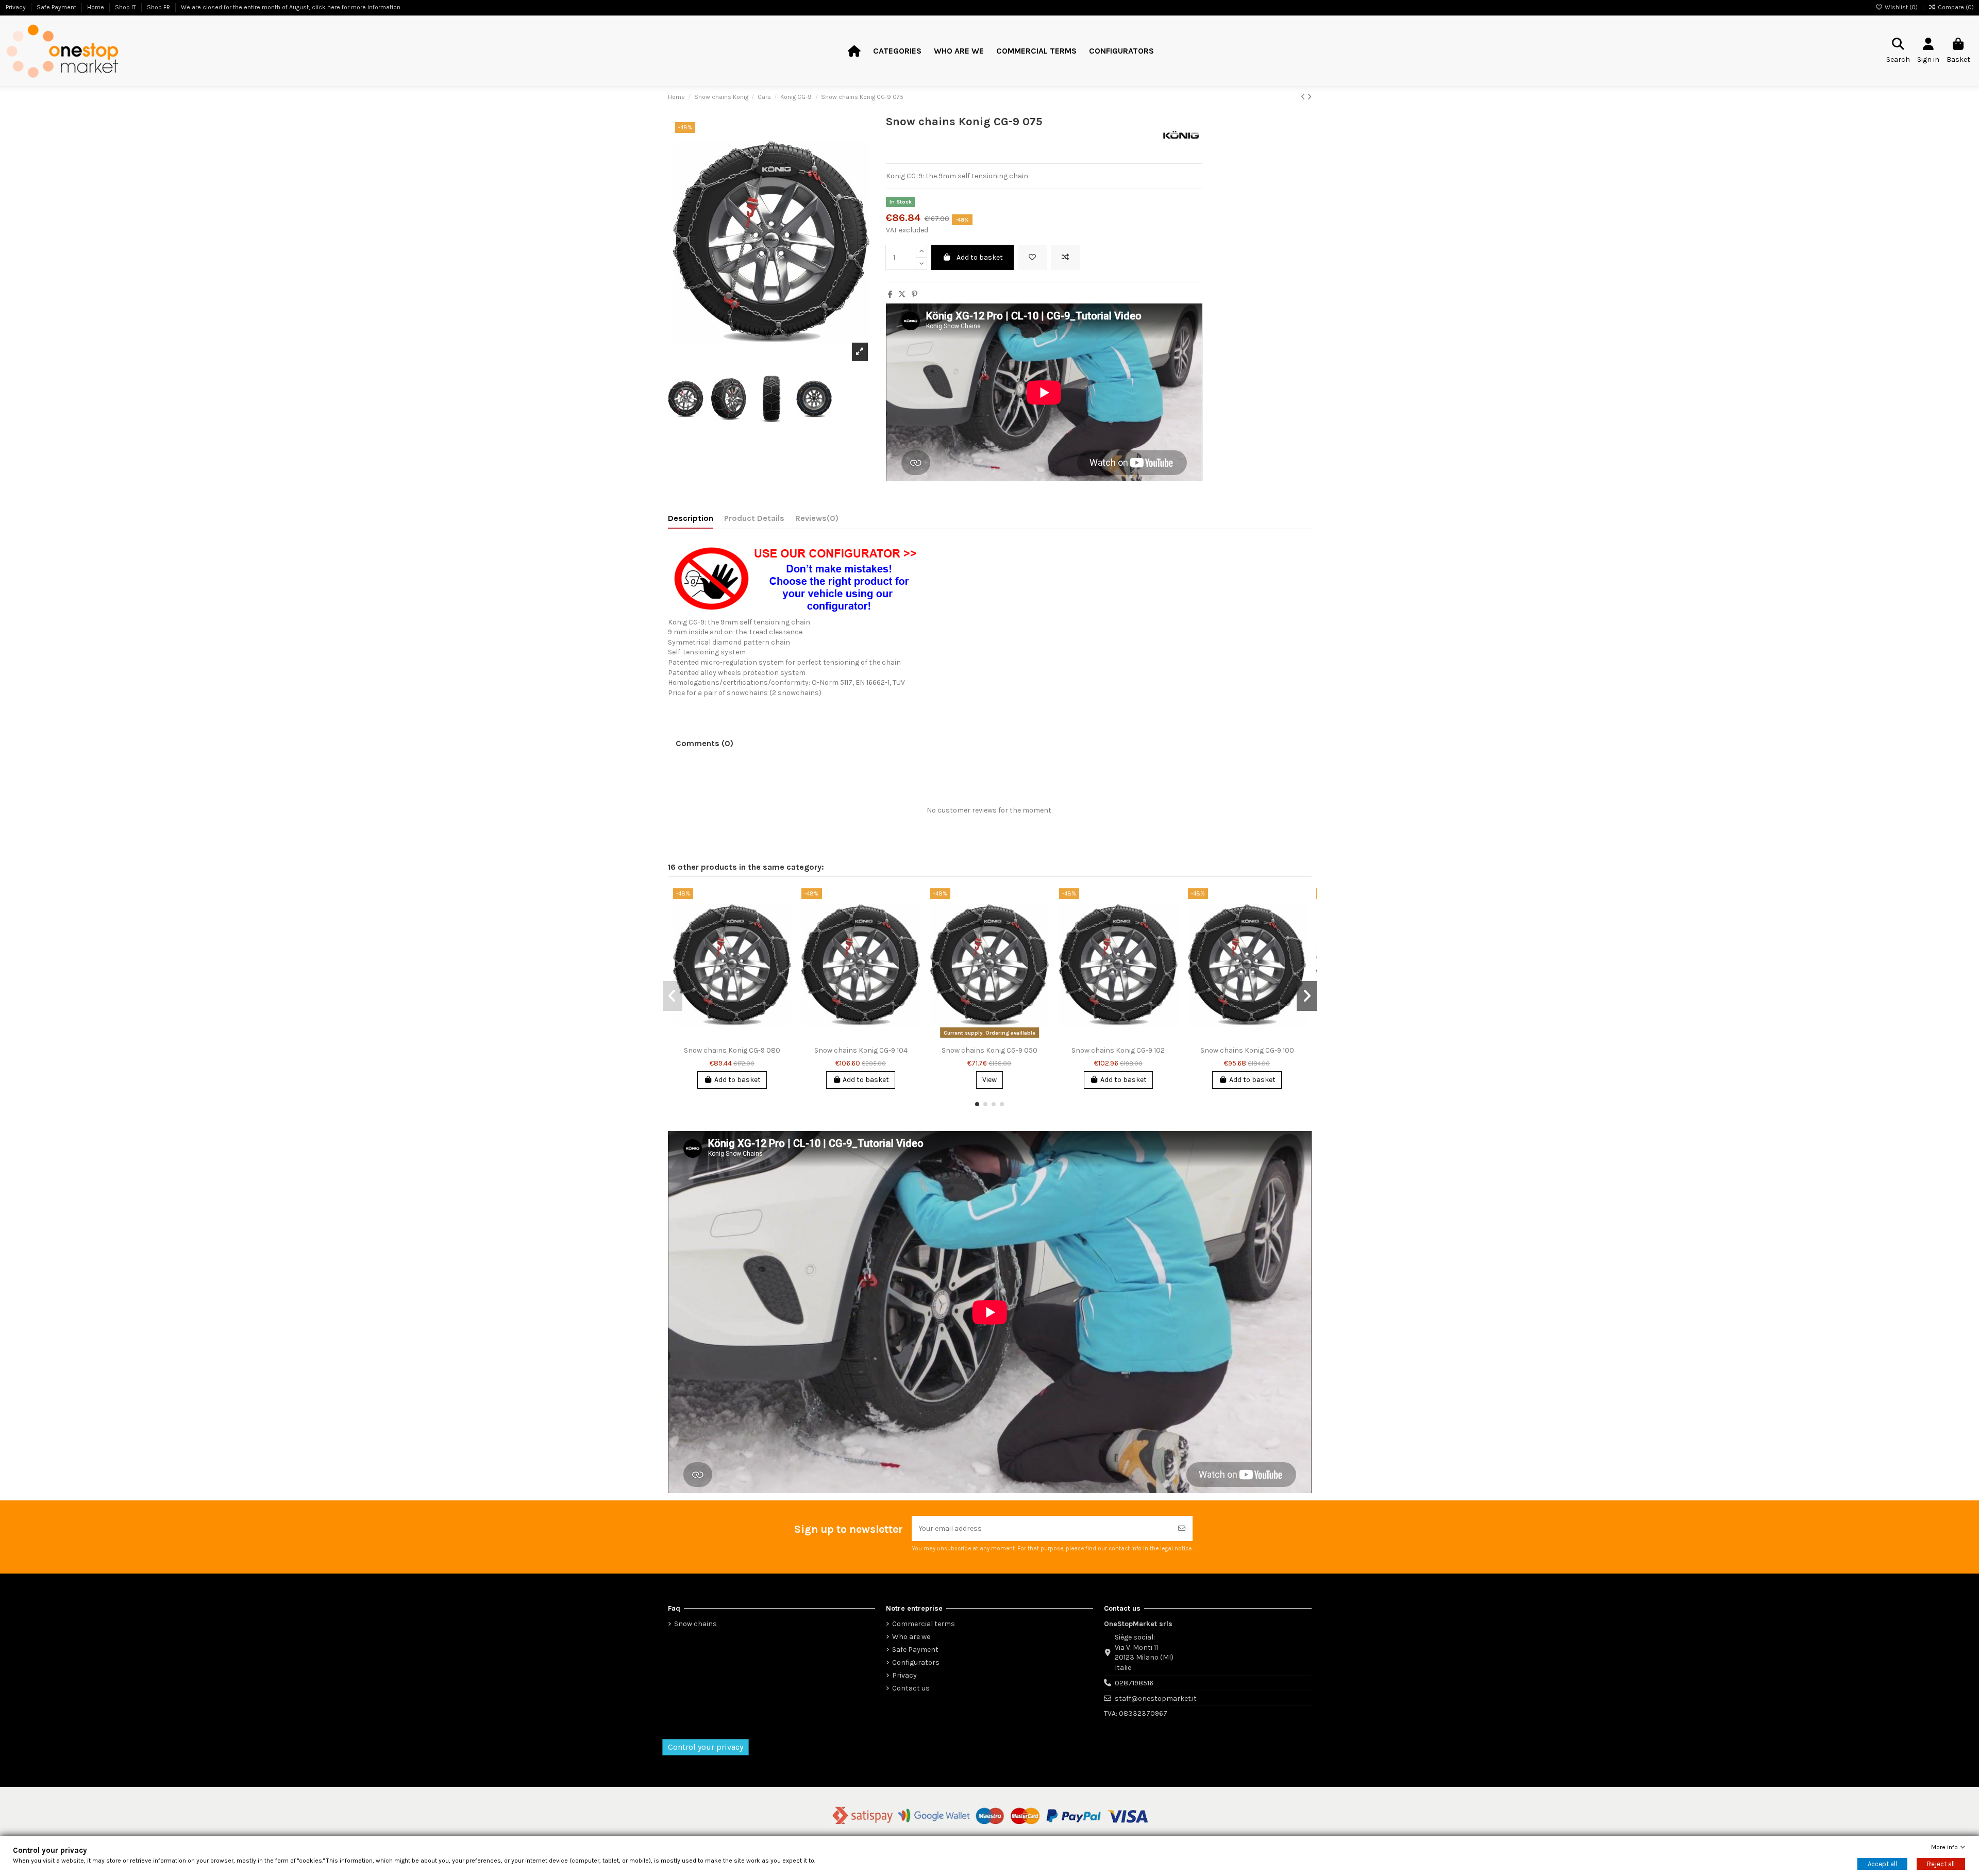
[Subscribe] (1182, 1528)
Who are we (911, 1637)
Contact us (911, 1688)
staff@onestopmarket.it (1156, 1698)
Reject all (1941, 1864)
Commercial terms (924, 1624)
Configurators (916, 1662)
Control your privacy (706, 1747)
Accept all (1882, 1864)
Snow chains (695, 1624)
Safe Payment (915, 1650)
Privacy (904, 1675)
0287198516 (1134, 1683)
